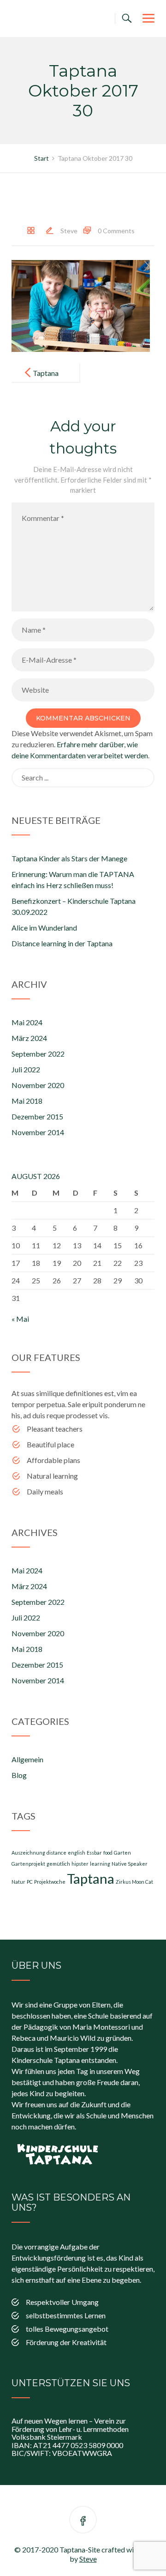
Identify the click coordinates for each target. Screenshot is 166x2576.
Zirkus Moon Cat (134, 1882)
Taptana (91, 1878)
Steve (69, 231)
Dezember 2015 (37, 1116)
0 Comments (116, 231)
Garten (122, 1853)
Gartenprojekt (28, 1864)
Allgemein (27, 1759)
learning (100, 1864)
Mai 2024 (27, 1022)
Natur (18, 1882)
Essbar (94, 1853)
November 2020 (38, 1085)
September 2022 (38, 1054)
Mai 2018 (27, 1101)
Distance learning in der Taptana (62, 943)
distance (56, 1853)
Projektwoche (50, 1882)
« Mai (20, 1319)
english (77, 1853)
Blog (19, 1775)
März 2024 (29, 1038)
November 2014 (38, 1132)
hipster (80, 1864)
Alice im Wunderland (44, 928)
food (108, 1853)
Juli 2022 (26, 1069)
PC (30, 1882)
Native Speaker (130, 1864)
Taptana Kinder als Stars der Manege (69, 858)
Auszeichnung (28, 1853)
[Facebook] (83, 2521)
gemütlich (58, 1864)
